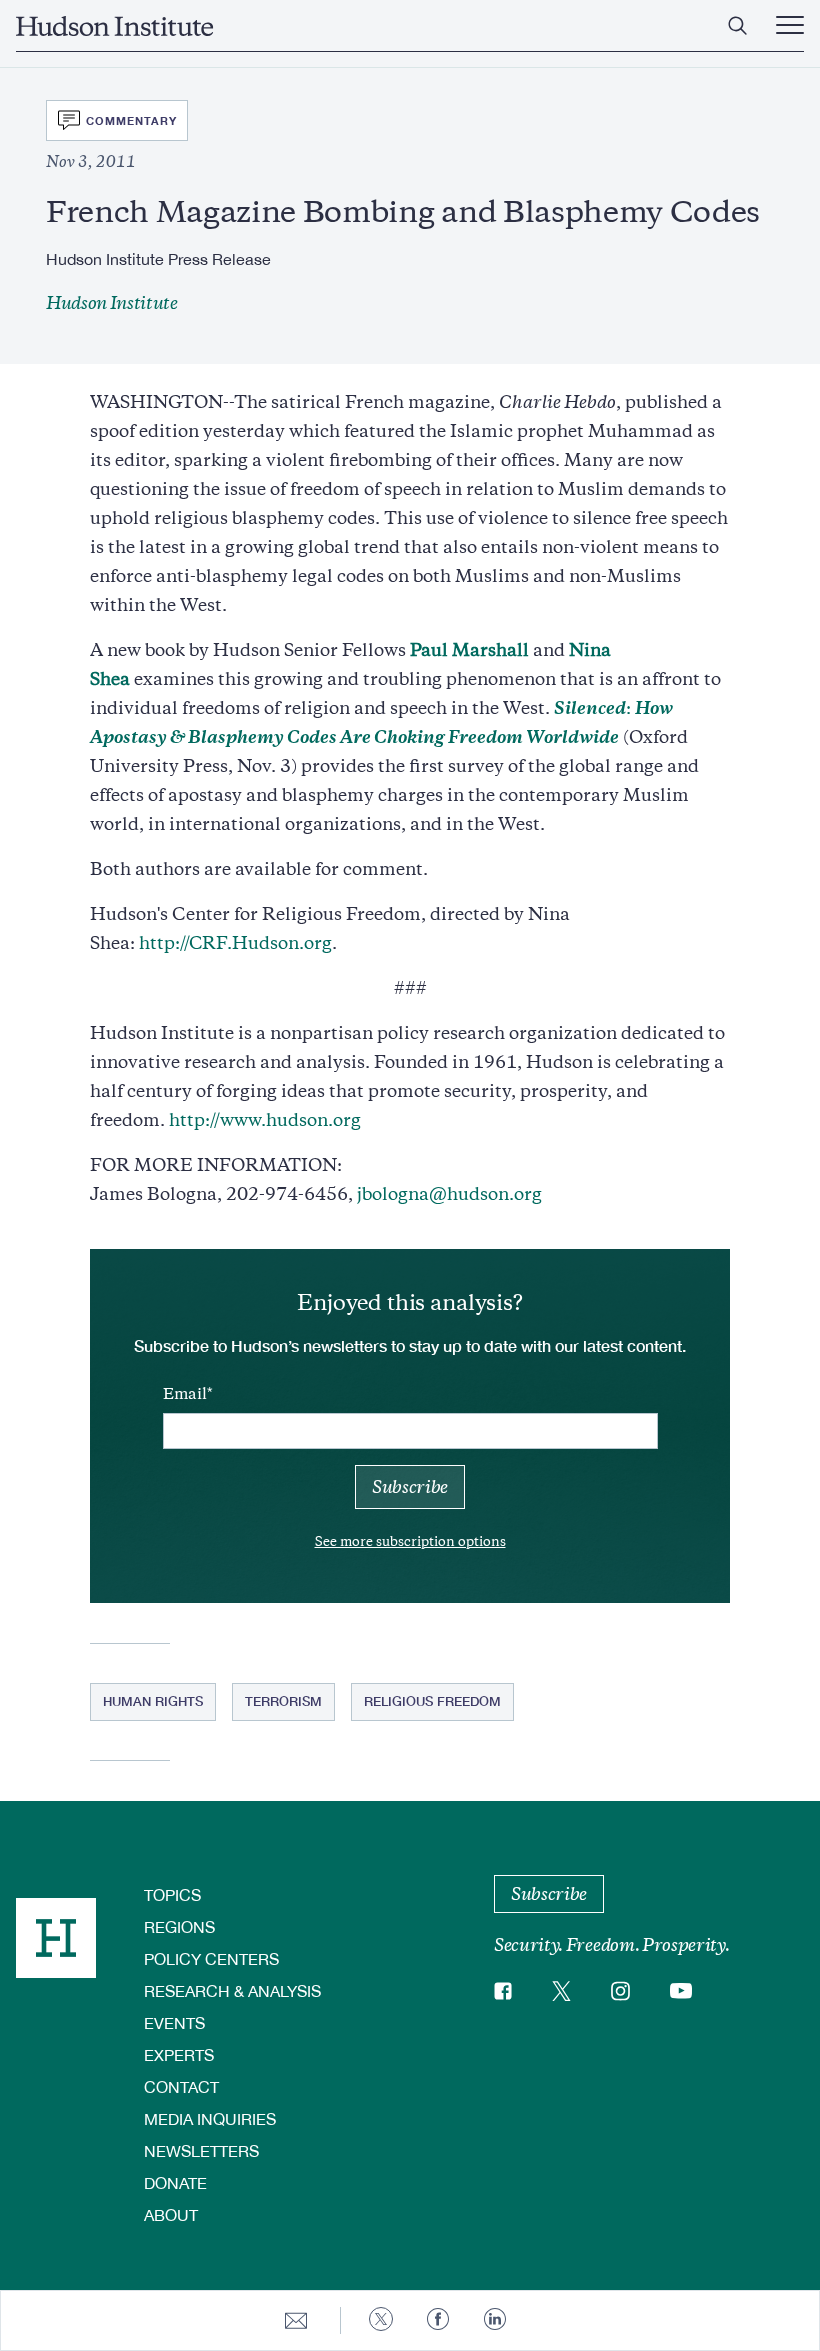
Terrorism (283, 1701)
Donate (175, 2182)
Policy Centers (211, 1958)
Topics (172, 1894)
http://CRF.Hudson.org (235, 943)
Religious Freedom (432, 1701)
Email (185, 1394)
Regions (179, 1926)
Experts (179, 2054)
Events (174, 2022)
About (171, 2214)
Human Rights (153, 1701)
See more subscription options (410, 1541)
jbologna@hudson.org (449, 1194)
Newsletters (201, 2150)
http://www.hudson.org (265, 1120)
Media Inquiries (210, 2118)
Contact (181, 2086)
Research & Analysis (232, 1990)
